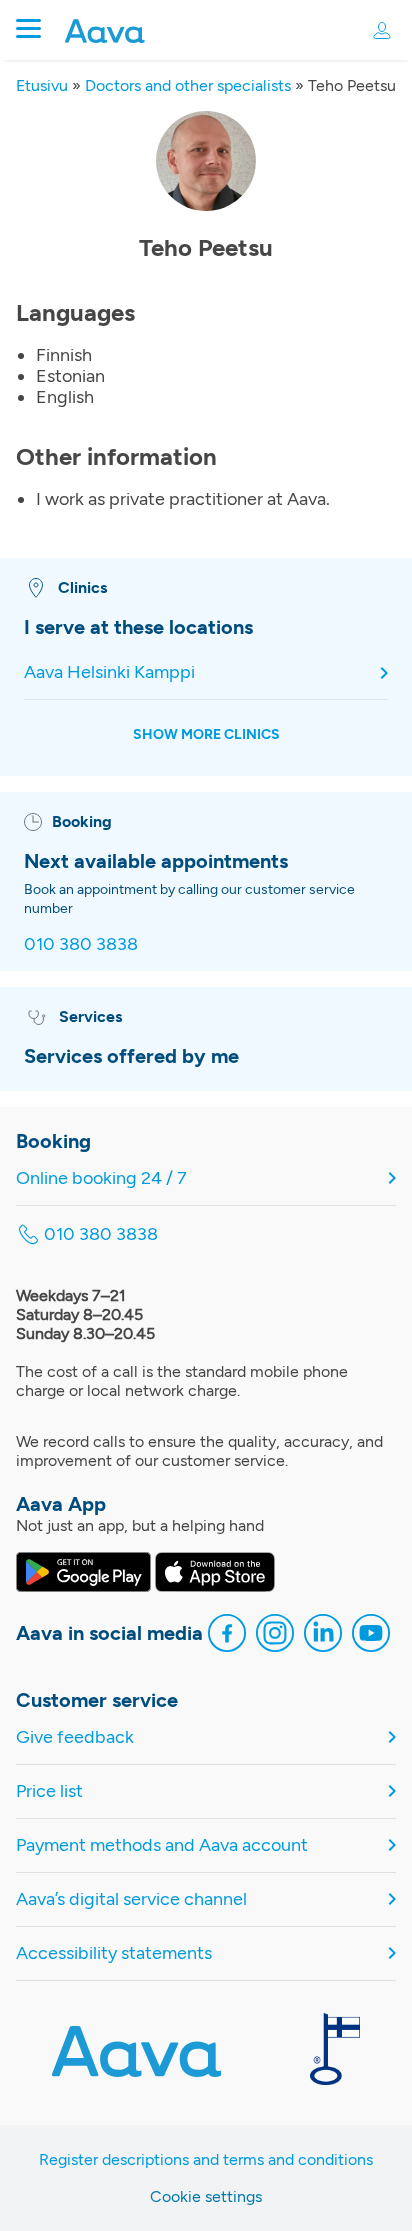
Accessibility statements (114, 1953)
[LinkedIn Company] (323, 1635)
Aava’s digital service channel (131, 1899)
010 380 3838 (81, 944)
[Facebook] (227, 1635)
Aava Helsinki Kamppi (109, 672)
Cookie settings (206, 2196)
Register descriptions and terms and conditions (206, 2159)
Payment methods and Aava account (162, 1845)
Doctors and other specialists (188, 85)
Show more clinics (206, 734)
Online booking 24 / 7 (101, 1178)
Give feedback (75, 1737)
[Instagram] (275, 1635)
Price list (49, 1791)
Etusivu (42, 85)
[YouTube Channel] (371, 1635)
